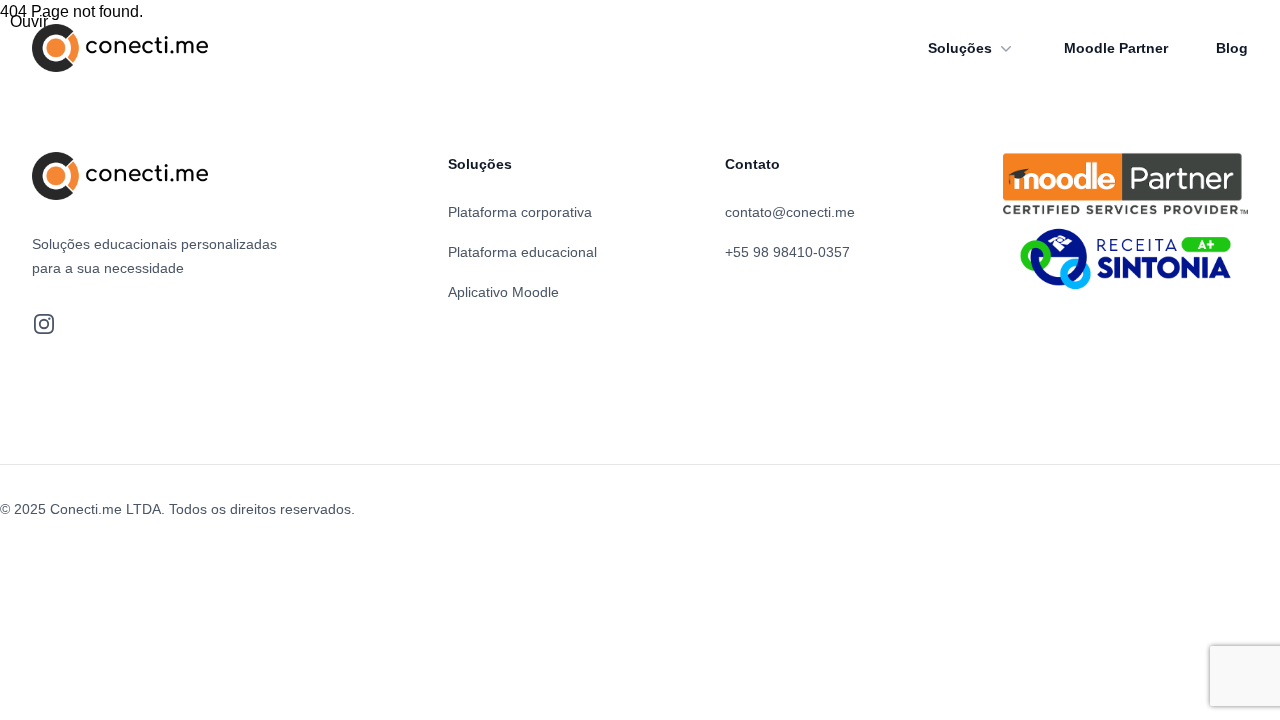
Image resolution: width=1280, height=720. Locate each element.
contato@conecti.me (790, 212)
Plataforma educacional (522, 252)
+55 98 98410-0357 (787, 252)
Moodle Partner (1116, 48)
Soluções (960, 48)
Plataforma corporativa (520, 212)
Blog (1232, 48)
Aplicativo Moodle (503, 292)
